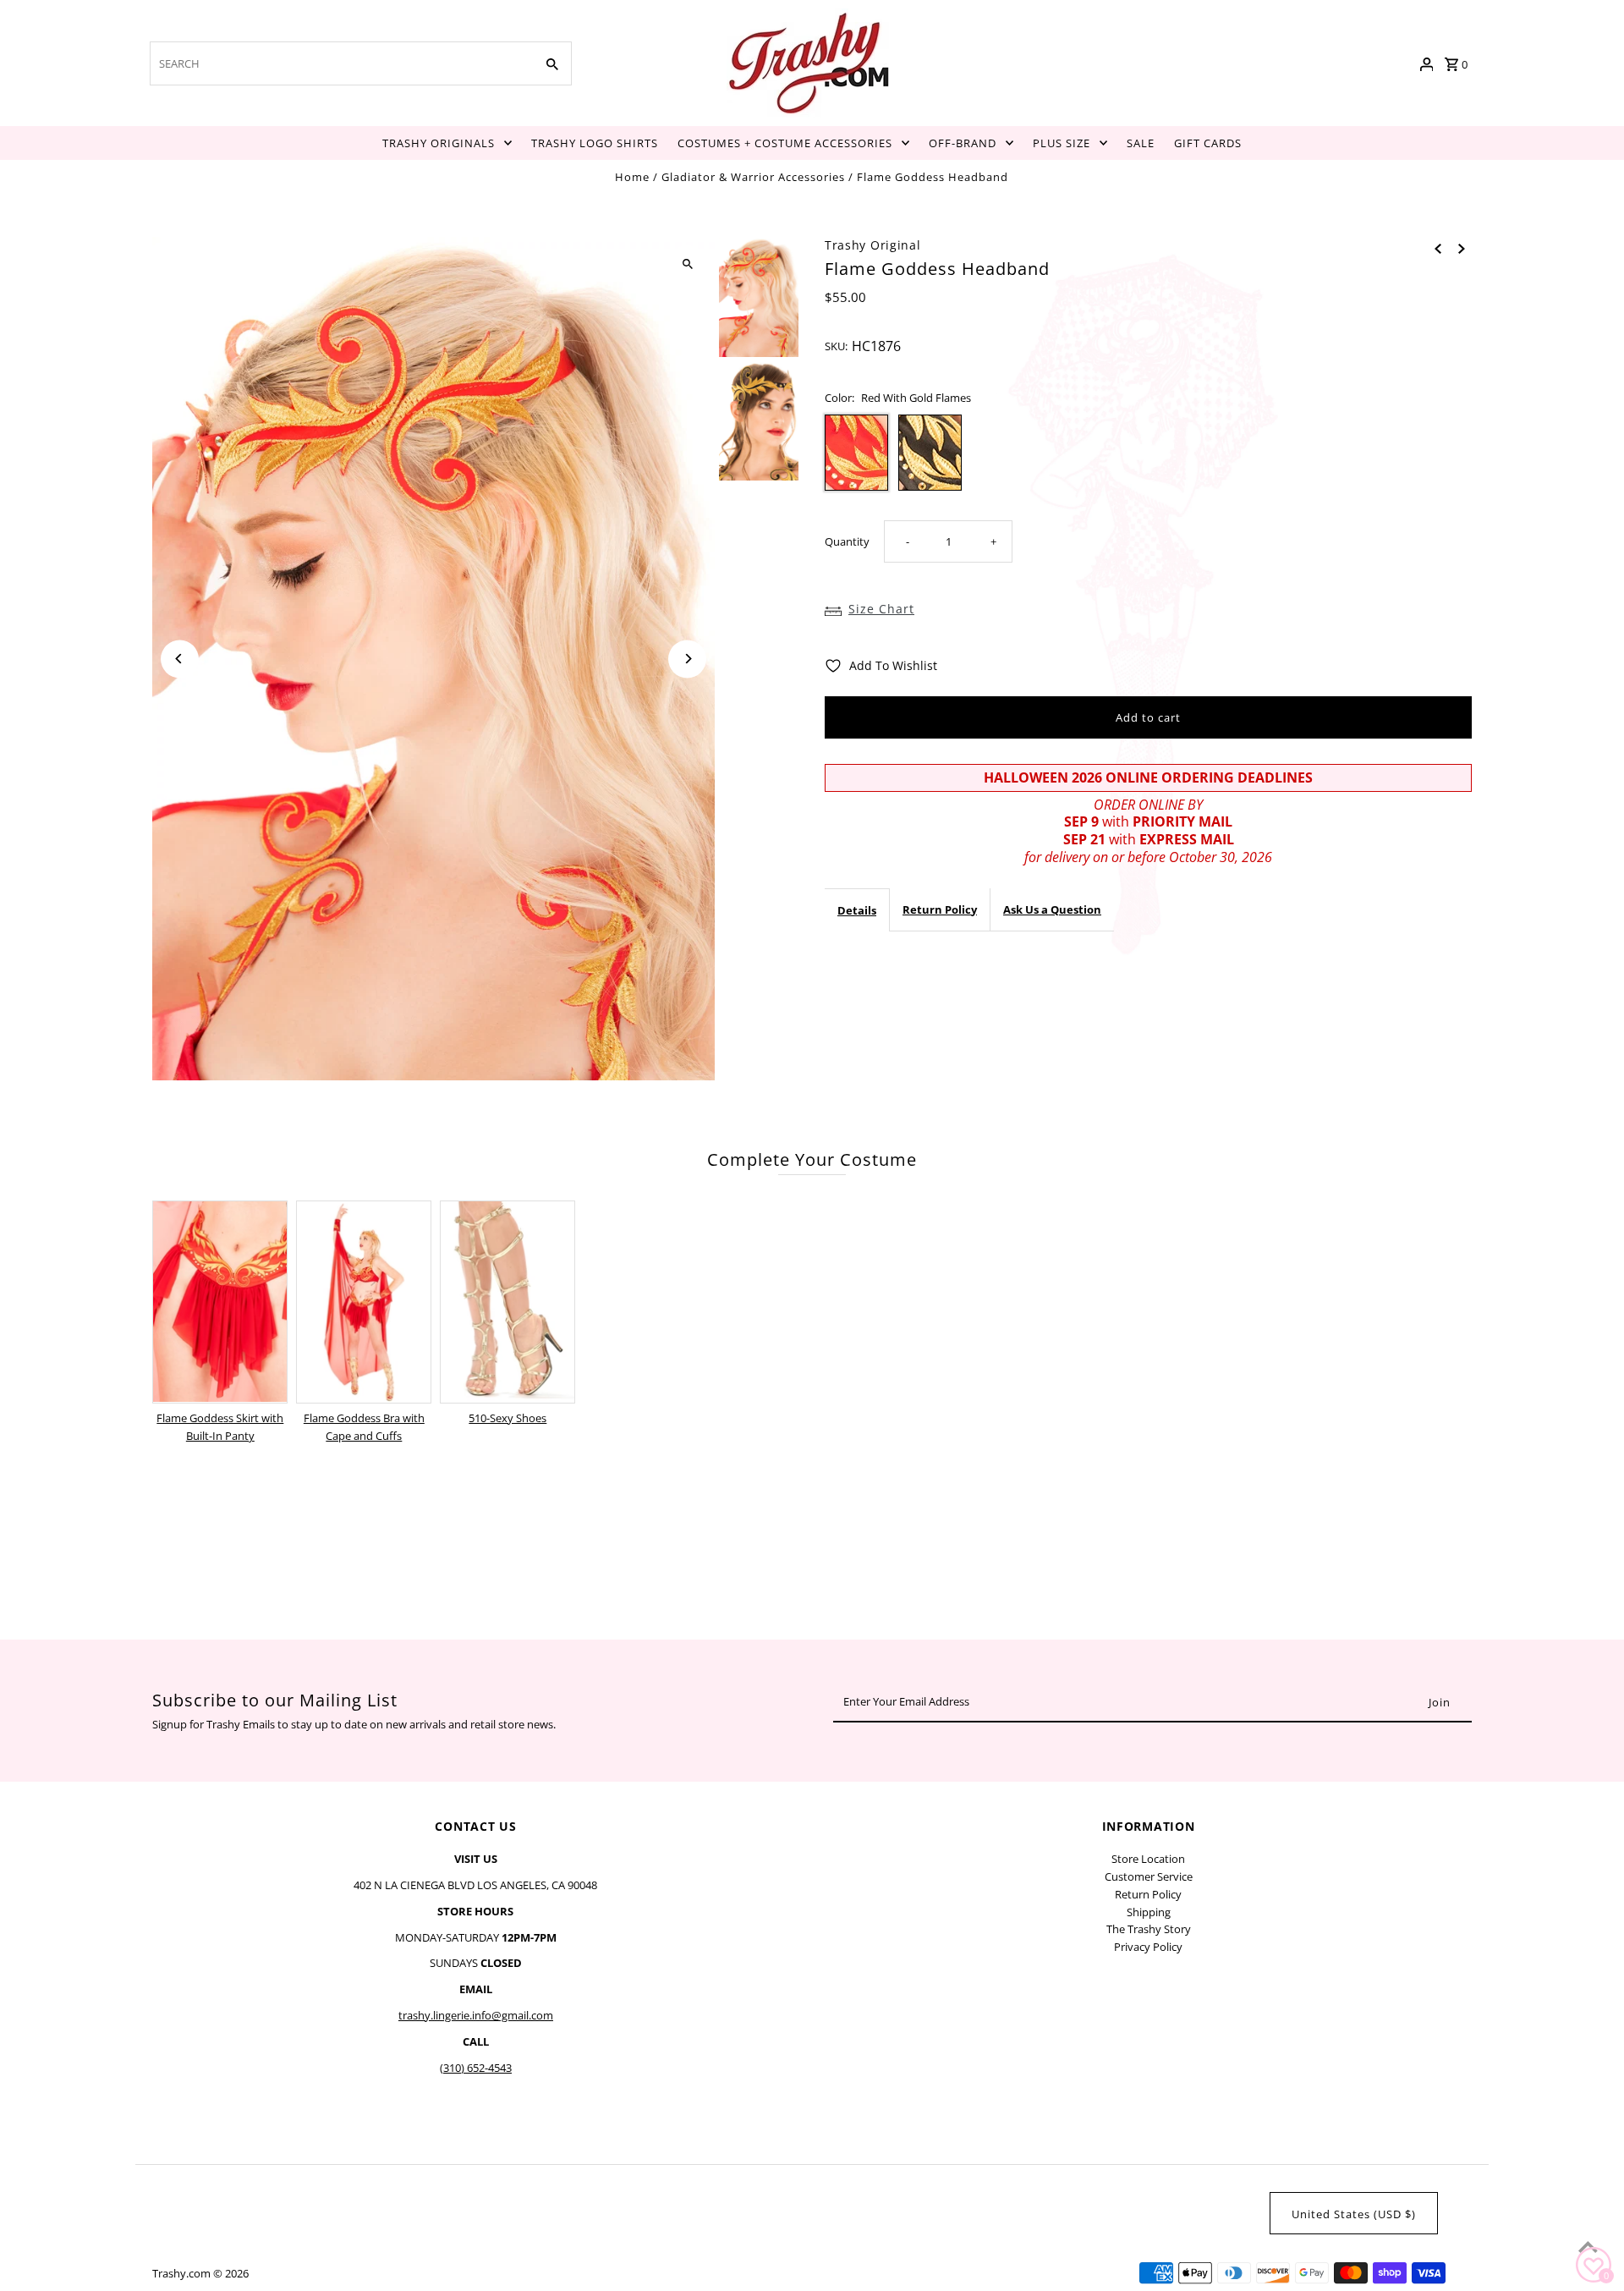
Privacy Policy (1148, 1947)
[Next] (687, 659)
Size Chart (881, 609)
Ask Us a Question (1052, 909)
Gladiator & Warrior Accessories (753, 177)
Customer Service (1149, 1876)
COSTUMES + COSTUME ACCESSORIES (785, 143)
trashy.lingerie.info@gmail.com (476, 2015)
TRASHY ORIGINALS (439, 143)
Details (857, 909)
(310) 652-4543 (476, 2068)
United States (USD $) (1354, 2214)
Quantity (847, 541)
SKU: (836, 346)
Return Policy (940, 909)
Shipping (1149, 1912)
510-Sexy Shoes (507, 1418)
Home (632, 177)
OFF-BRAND (963, 143)
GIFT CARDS (1208, 143)
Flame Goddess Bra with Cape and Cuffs (364, 1427)
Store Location (1148, 1859)
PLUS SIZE (1062, 143)
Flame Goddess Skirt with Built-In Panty (220, 1427)
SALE (1141, 143)
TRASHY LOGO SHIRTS (595, 143)
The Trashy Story (1149, 1929)
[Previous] (180, 659)
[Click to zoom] (687, 264)
